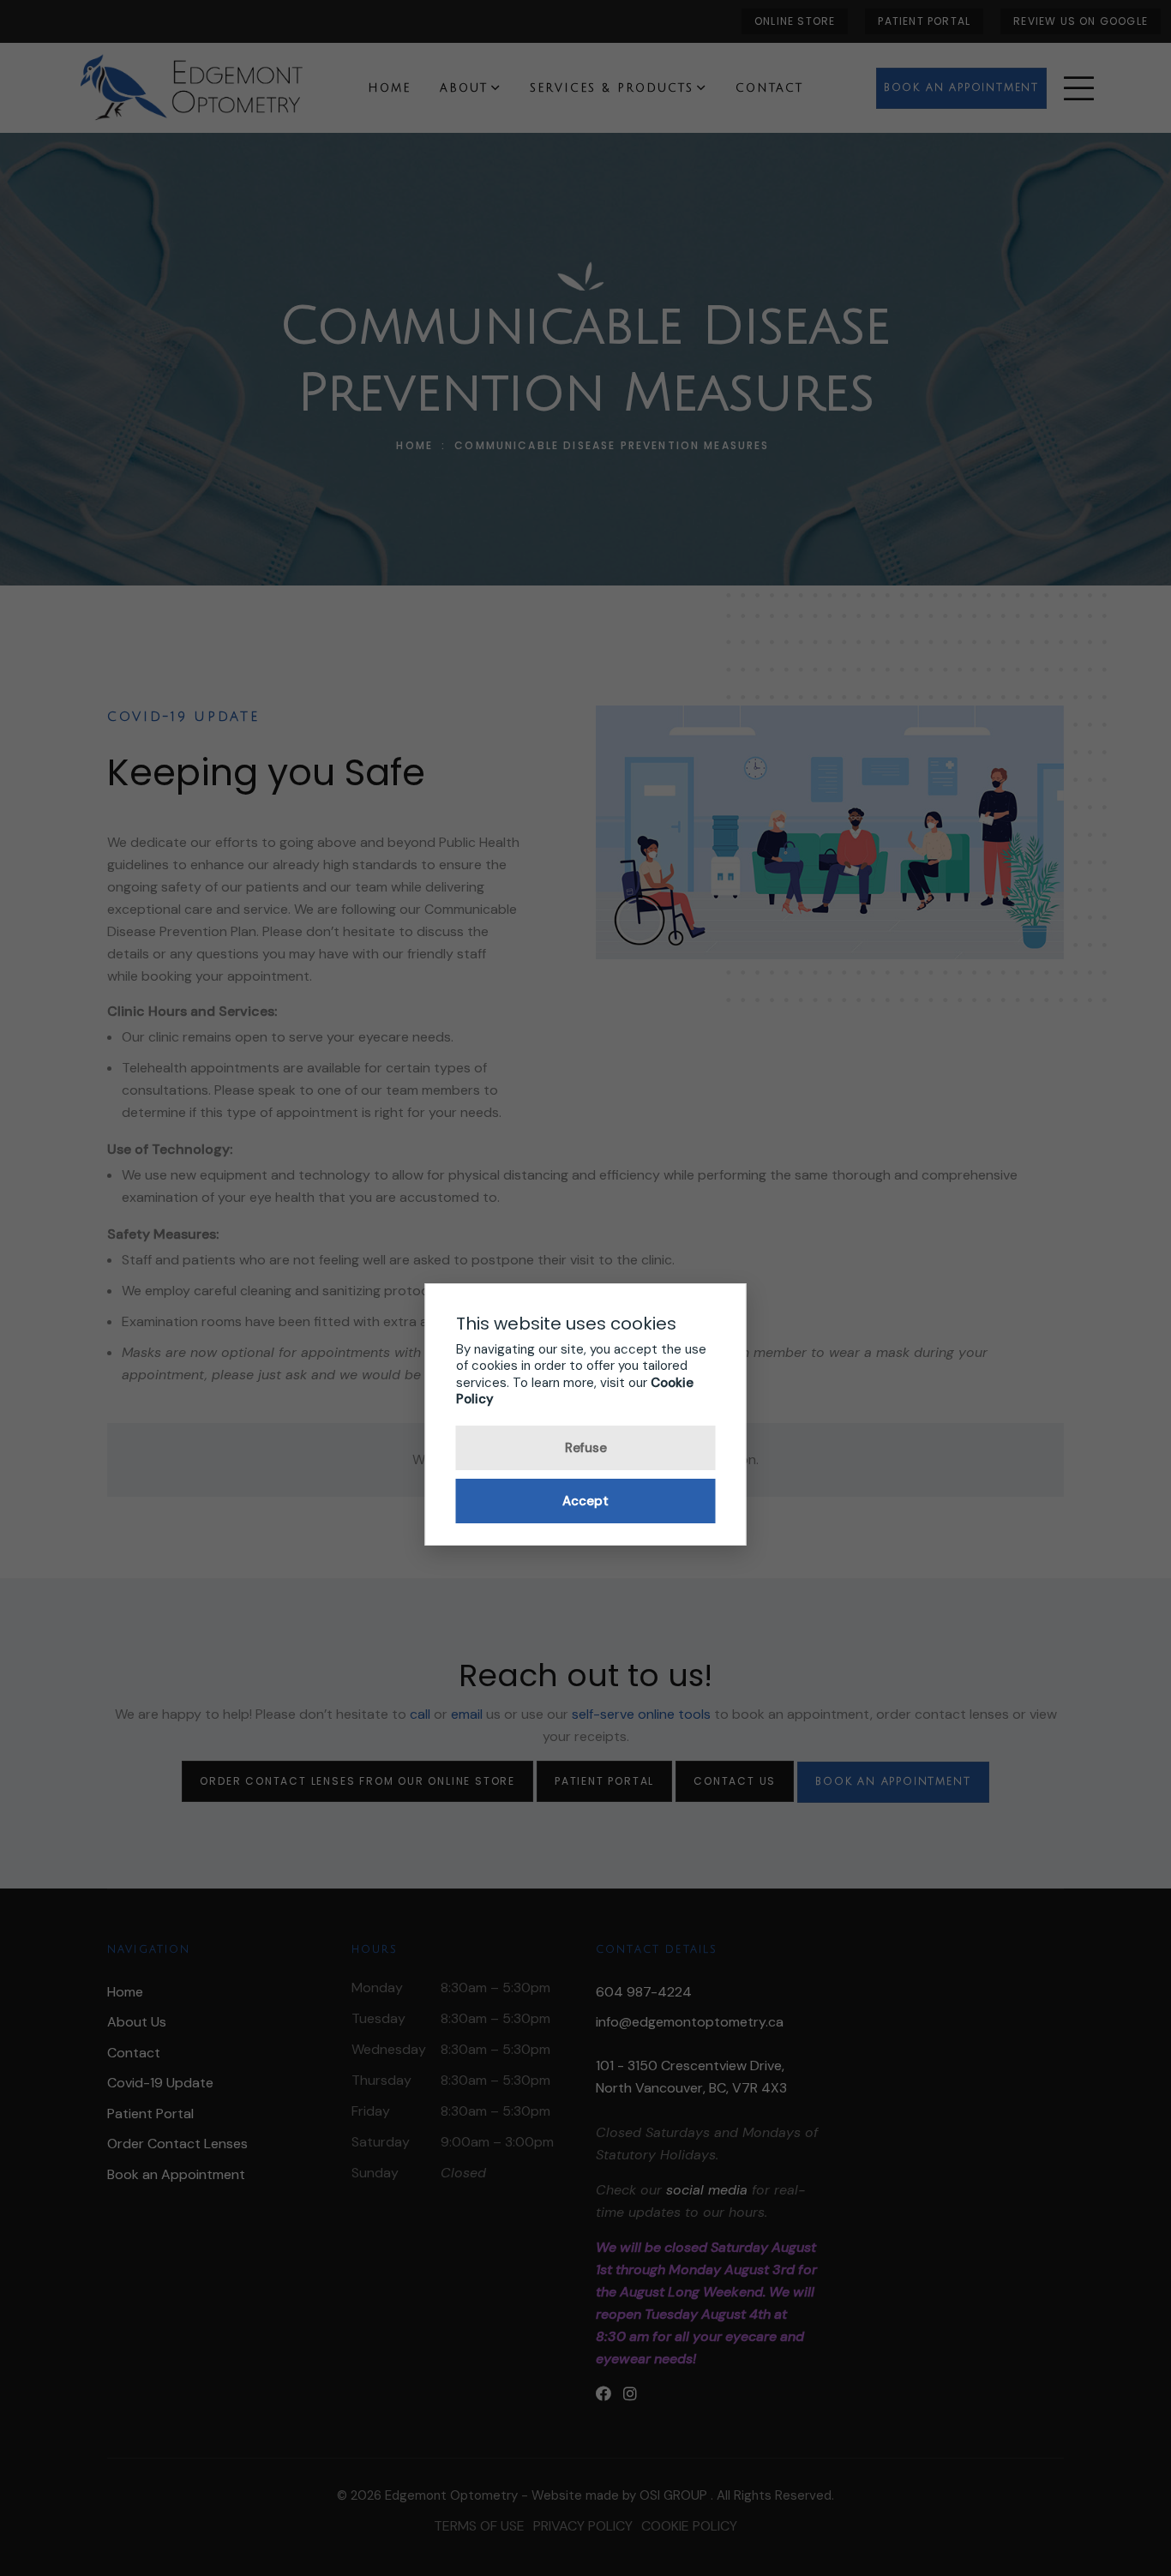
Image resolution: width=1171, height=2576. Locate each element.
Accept (585, 1501)
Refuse (586, 1448)
